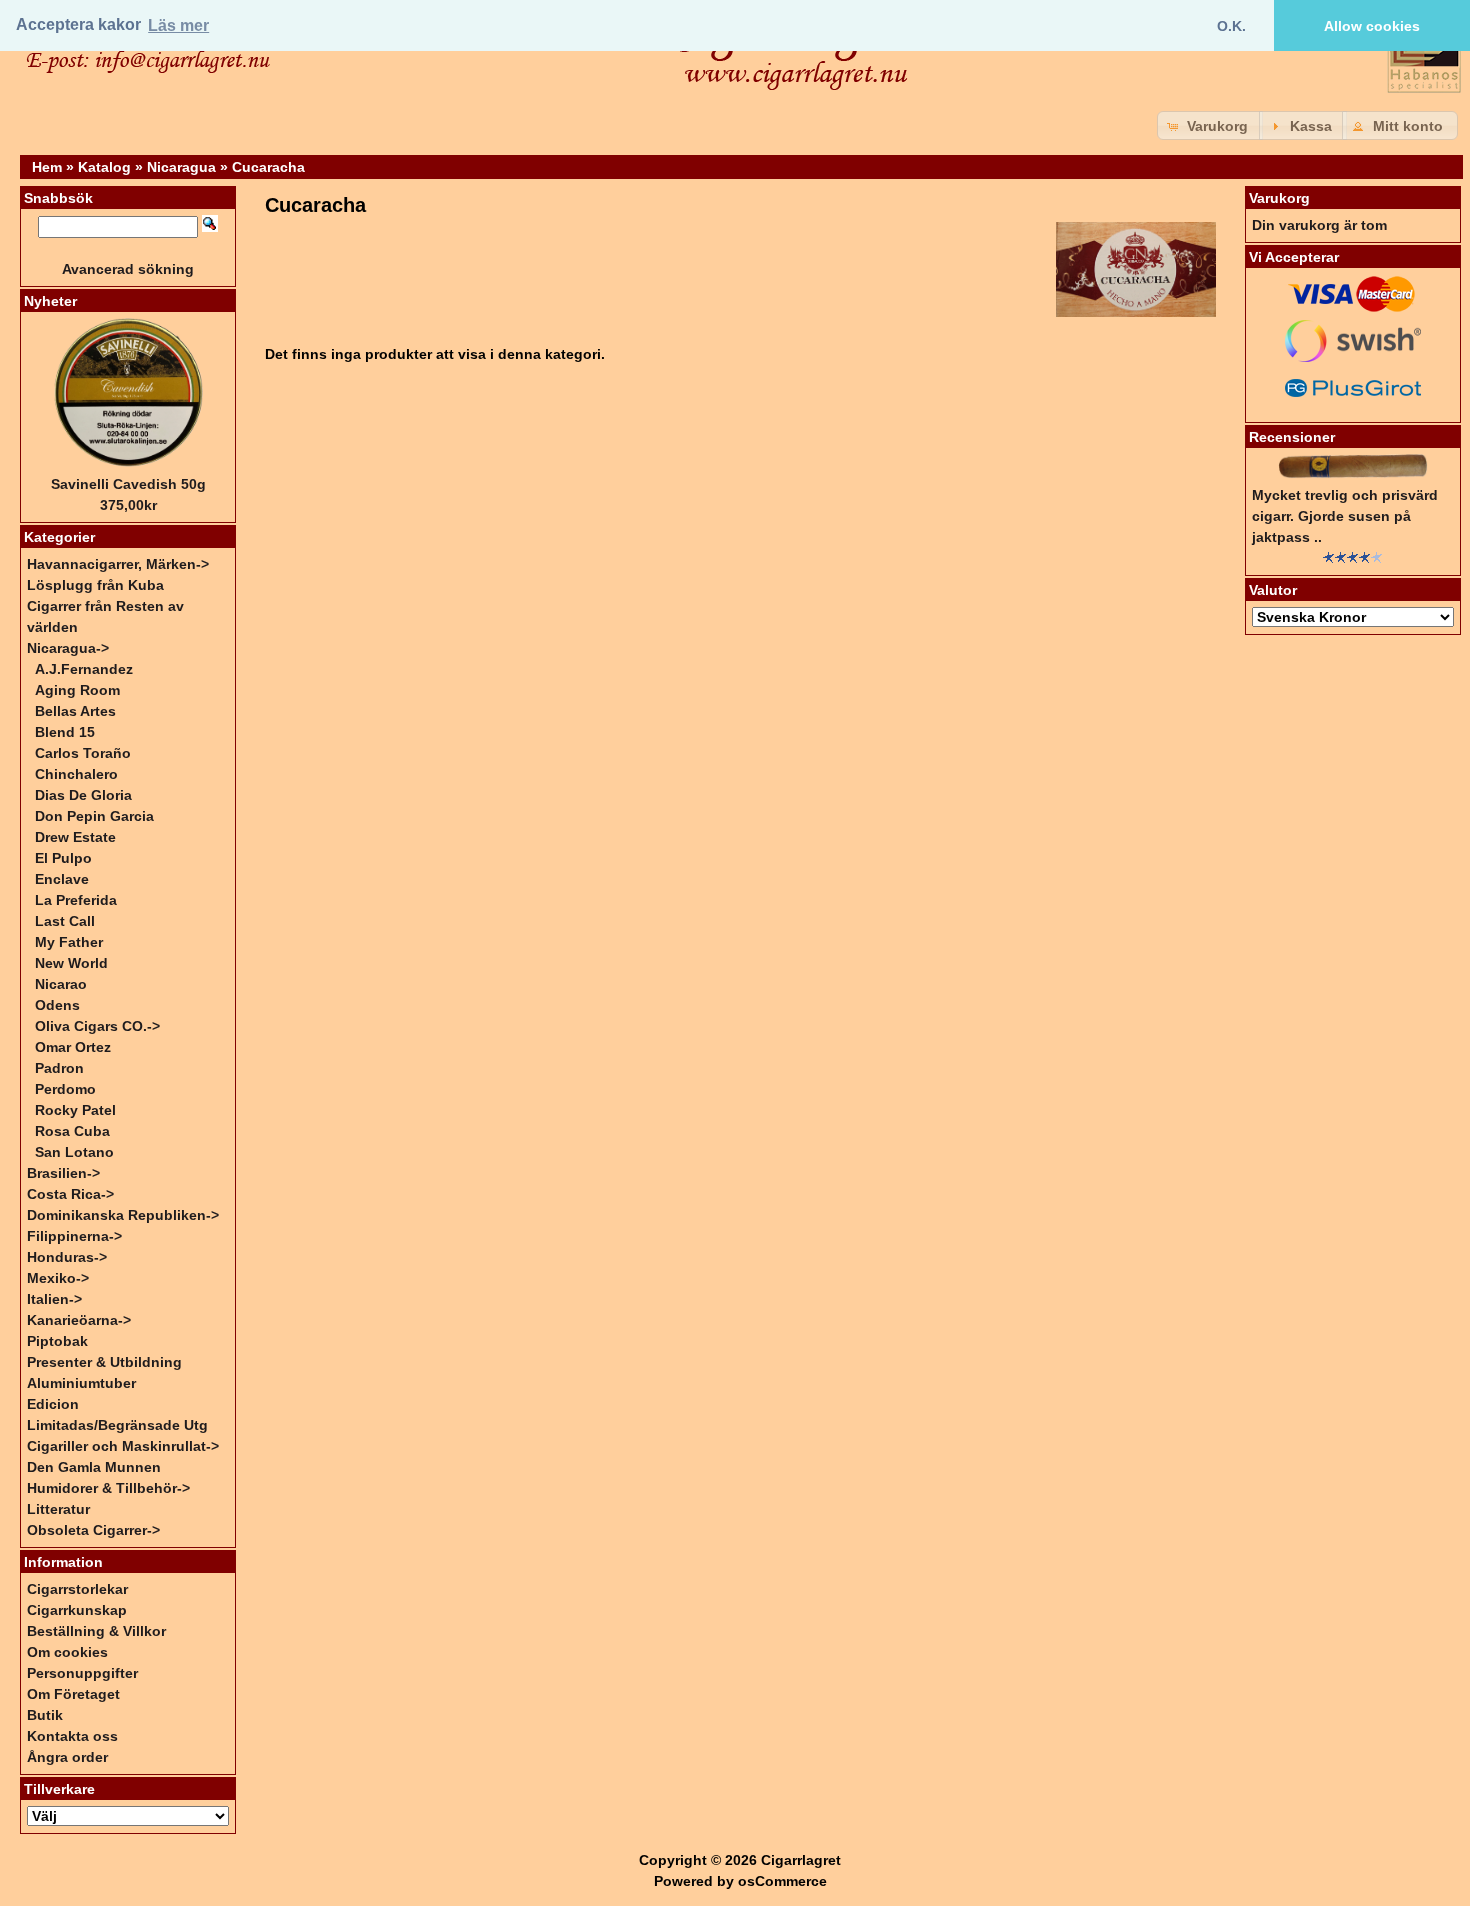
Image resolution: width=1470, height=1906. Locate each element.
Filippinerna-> (74, 1236)
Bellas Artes (75, 711)
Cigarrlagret (801, 1860)
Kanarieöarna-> (79, 1320)
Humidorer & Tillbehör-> (108, 1488)
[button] (1210, 125)
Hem (47, 167)
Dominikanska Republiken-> (123, 1215)
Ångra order (67, 1757)
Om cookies (67, 1652)
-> (68, 648)
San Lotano (74, 1152)
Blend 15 (65, 732)
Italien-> (54, 1299)
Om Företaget (73, 1694)
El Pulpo (63, 858)
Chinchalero (76, 774)
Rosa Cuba (72, 1131)
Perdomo (65, 1089)
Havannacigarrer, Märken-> (118, 564)
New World (71, 963)
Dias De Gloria (83, 795)
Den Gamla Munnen (94, 1467)
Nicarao (61, 984)
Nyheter (50, 301)
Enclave (62, 879)
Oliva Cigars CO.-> (97, 1026)
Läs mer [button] (178, 25)
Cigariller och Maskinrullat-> (123, 1446)
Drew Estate (75, 837)
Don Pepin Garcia (94, 816)
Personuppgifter (82, 1673)
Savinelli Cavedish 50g (128, 484)
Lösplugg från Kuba (95, 585)
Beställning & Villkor (96, 1631)
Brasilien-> (63, 1173)
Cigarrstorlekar (77, 1589)
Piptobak (57, 1341)
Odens (57, 1005)
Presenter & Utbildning (104, 1362)
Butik (45, 1715)
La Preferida (76, 900)
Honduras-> (67, 1257)
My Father (69, 942)
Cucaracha (268, 167)
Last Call (65, 921)
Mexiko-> (58, 1278)
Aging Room (77, 690)
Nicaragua (181, 167)
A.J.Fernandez (84, 669)
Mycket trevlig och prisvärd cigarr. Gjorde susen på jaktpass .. (1345, 516)
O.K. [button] (1231, 26)
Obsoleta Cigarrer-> (93, 1530)
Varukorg (1279, 198)
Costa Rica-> (70, 1194)
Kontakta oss (72, 1736)
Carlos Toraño (83, 753)
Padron (59, 1068)
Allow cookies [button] (1372, 26)
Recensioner (1292, 437)
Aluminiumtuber (81, 1383)
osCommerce (782, 1881)
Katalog (104, 167)
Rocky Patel (75, 1110)
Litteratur (58, 1509)
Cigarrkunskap (77, 1610)
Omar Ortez (73, 1047)
